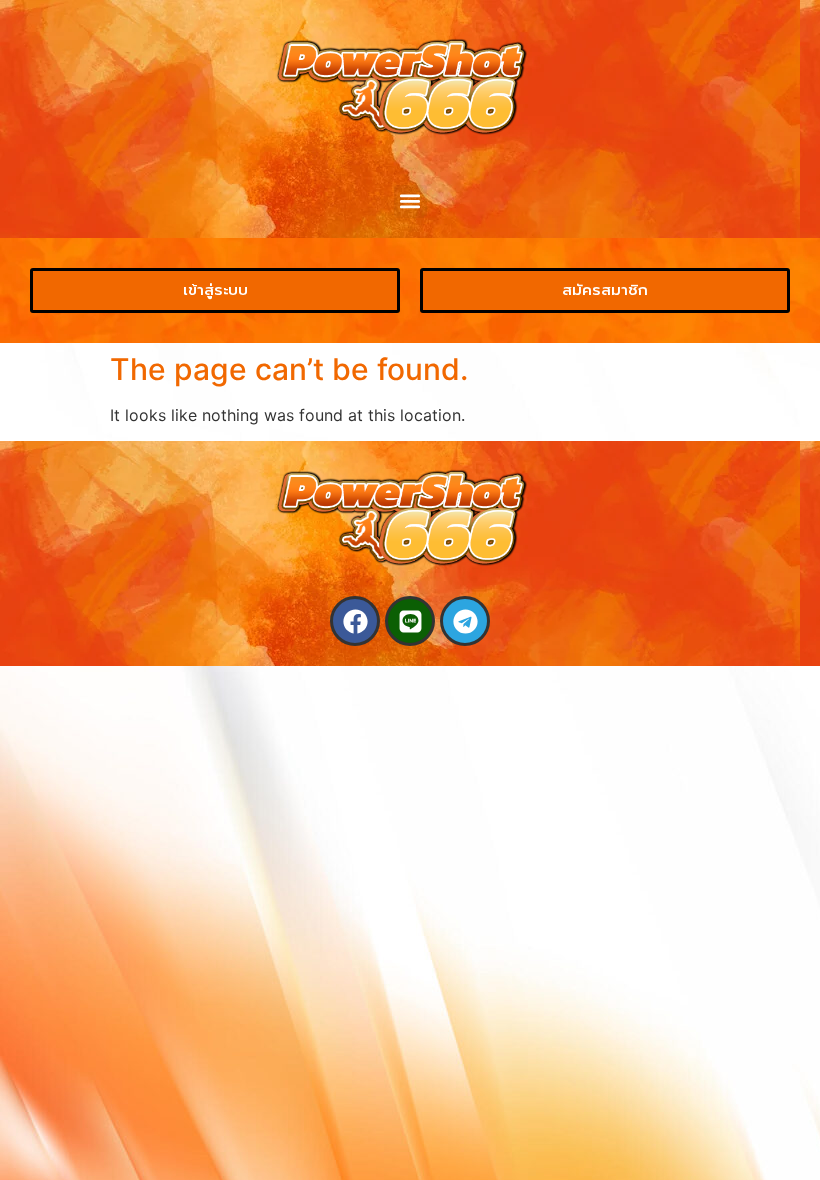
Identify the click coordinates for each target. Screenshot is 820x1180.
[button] (410, 201)
